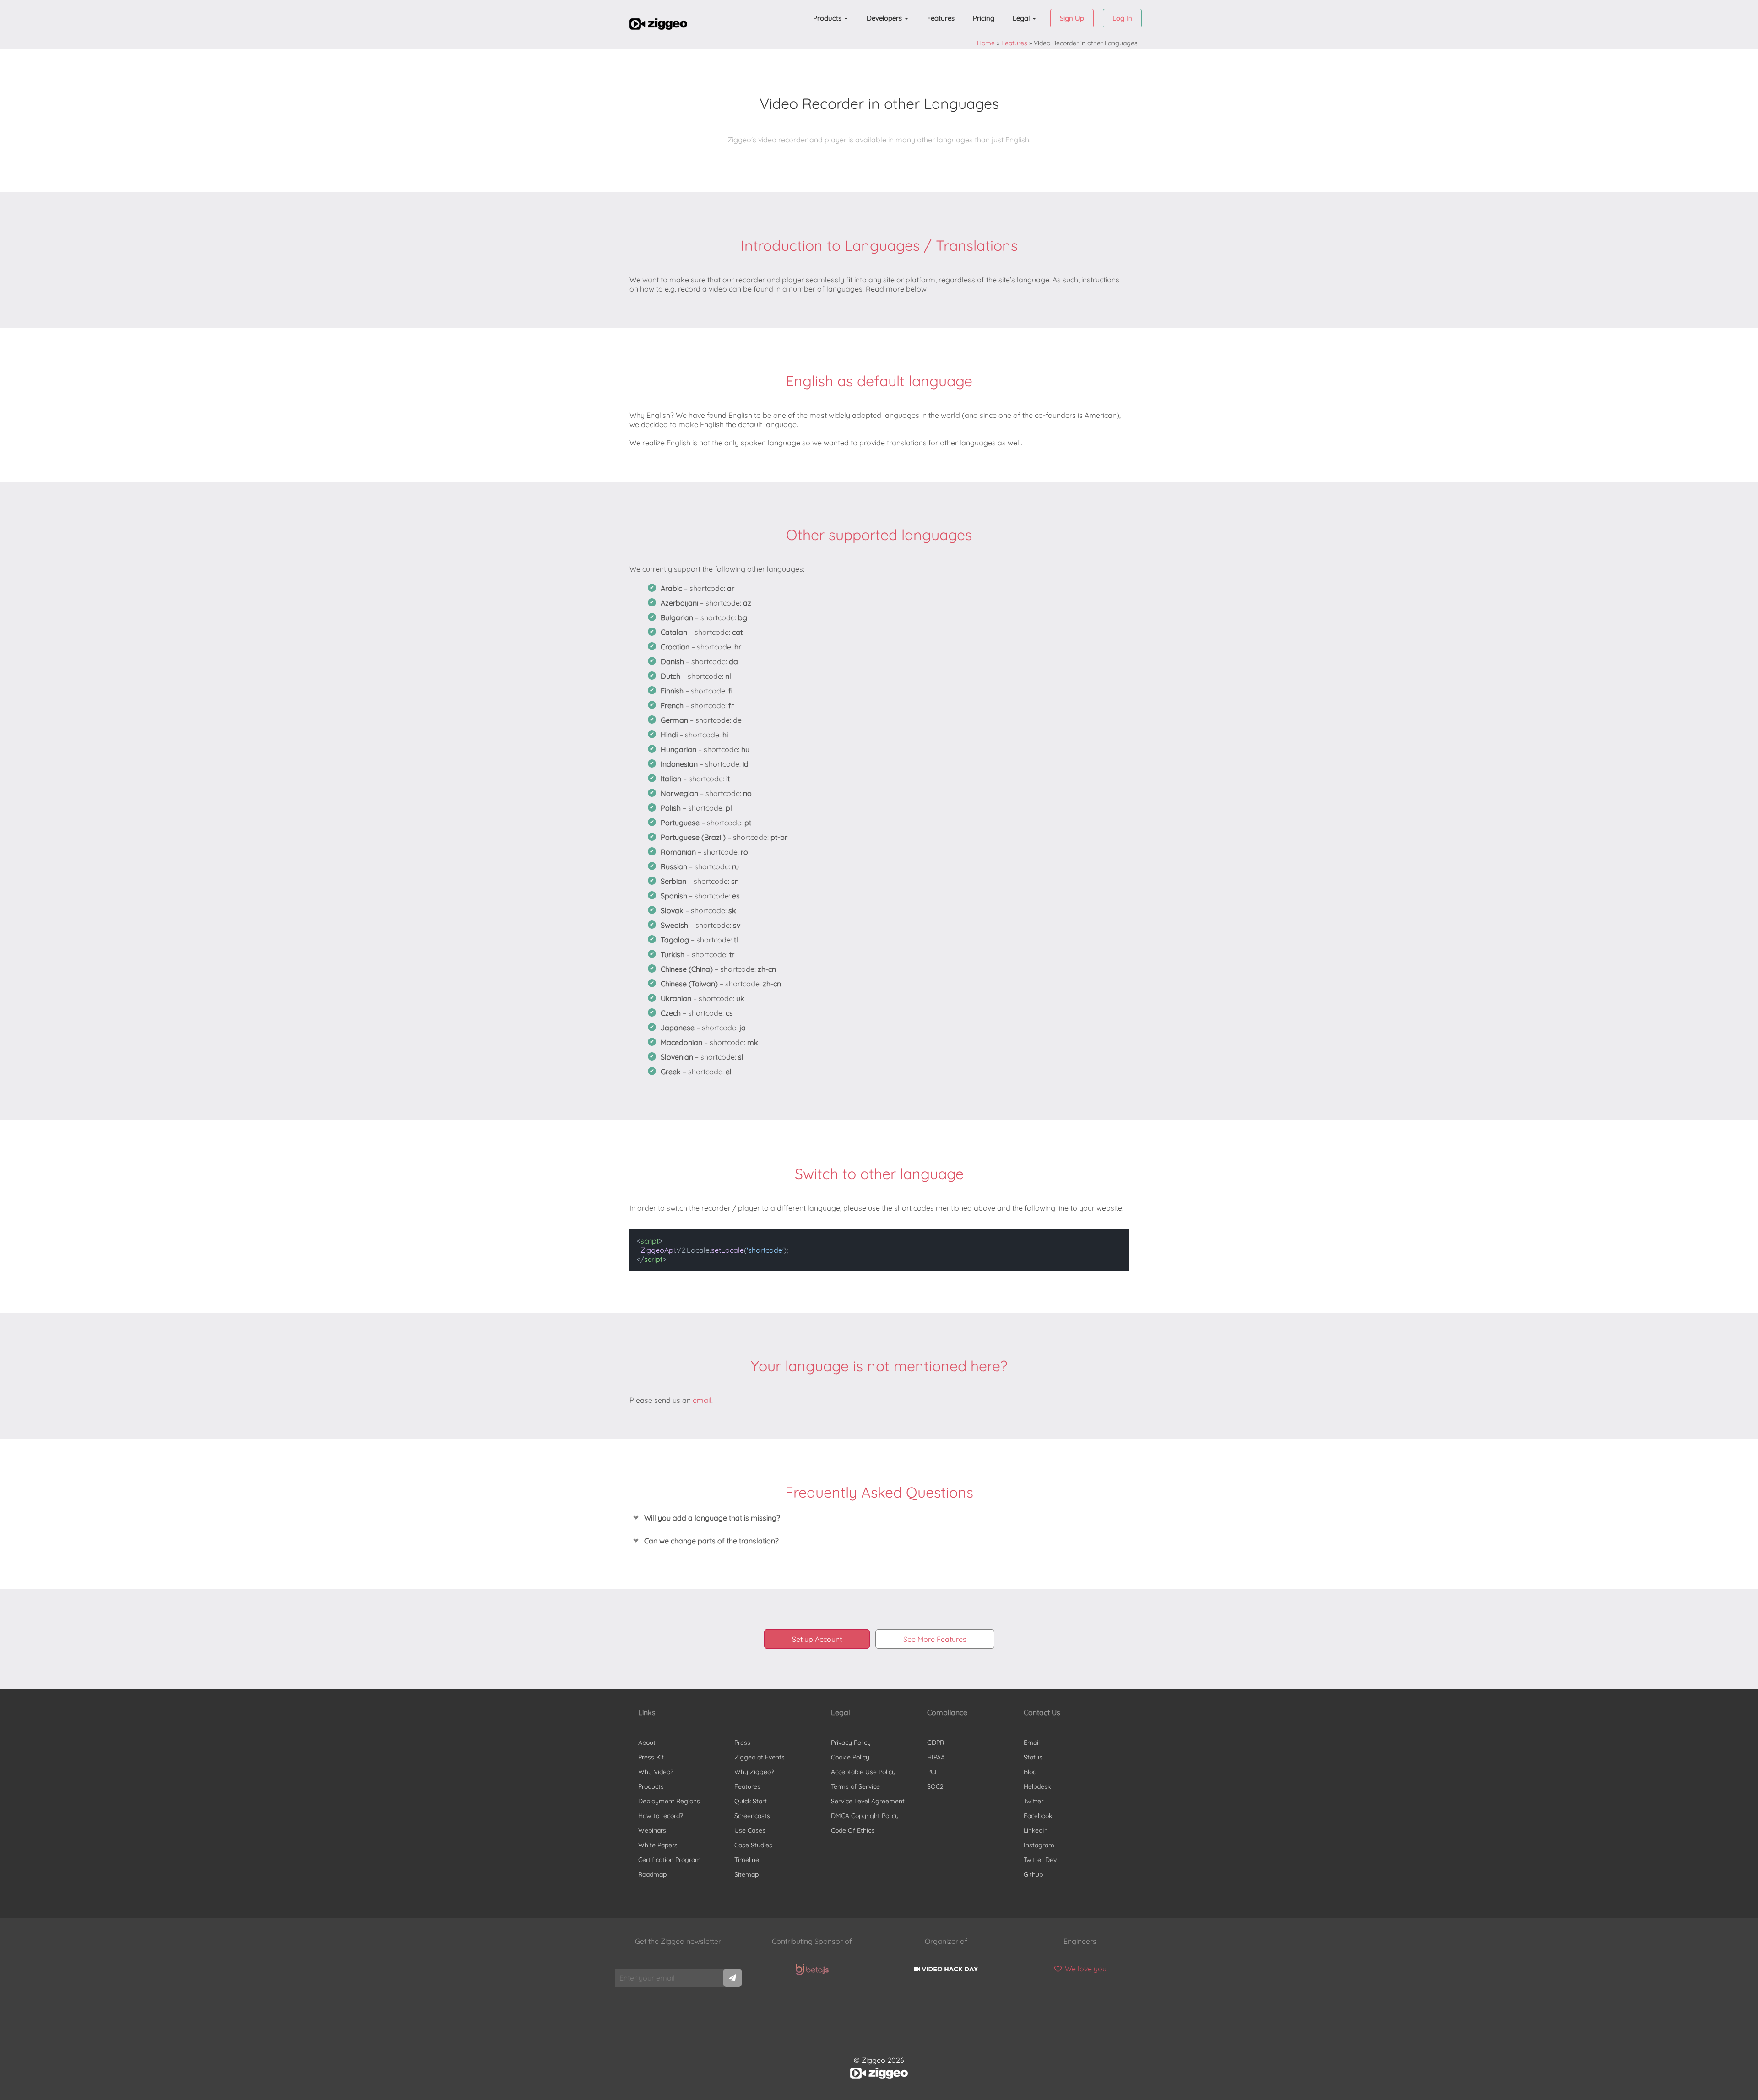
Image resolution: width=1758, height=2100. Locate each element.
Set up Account (817, 1639)
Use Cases (750, 1830)
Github (1033, 1874)
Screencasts (752, 1816)
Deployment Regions (669, 1801)
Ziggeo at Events (760, 1757)
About (647, 1743)
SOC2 (935, 1786)
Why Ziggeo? (754, 1772)
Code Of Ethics (853, 1830)
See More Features (935, 1639)
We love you (1085, 1969)
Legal (1022, 18)
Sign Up (1072, 18)
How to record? (661, 1816)
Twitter (1034, 1801)
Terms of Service (855, 1786)
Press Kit (651, 1757)
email (702, 1400)
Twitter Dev (1040, 1860)
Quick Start (751, 1801)
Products (828, 18)
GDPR (936, 1743)
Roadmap (652, 1874)
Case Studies (753, 1845)
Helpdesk (1037, 1786)
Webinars (652, 1830)
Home (986, 43)
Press (742, 1743)
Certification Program (670, 1860)
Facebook (1038, 1816)
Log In (1122, 18)
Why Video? (656, 1772)
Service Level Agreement (868, 1801)
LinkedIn (1036, 1830)
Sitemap (746, 1874)
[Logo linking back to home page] (658, 27)
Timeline (747, 1860)
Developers (885, 18)
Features (941, 18)
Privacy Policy (851, 1743)
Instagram (1039, 1845)
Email (1032, 1743)
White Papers (658, 1845)
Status (1033, 1757)
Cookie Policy (850, 1757)
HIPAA (936, 1757)
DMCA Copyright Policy (865, 1816)
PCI (932, 1772)
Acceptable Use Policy (863, 1772)
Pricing (984, 18)
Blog (1030, 1772)
